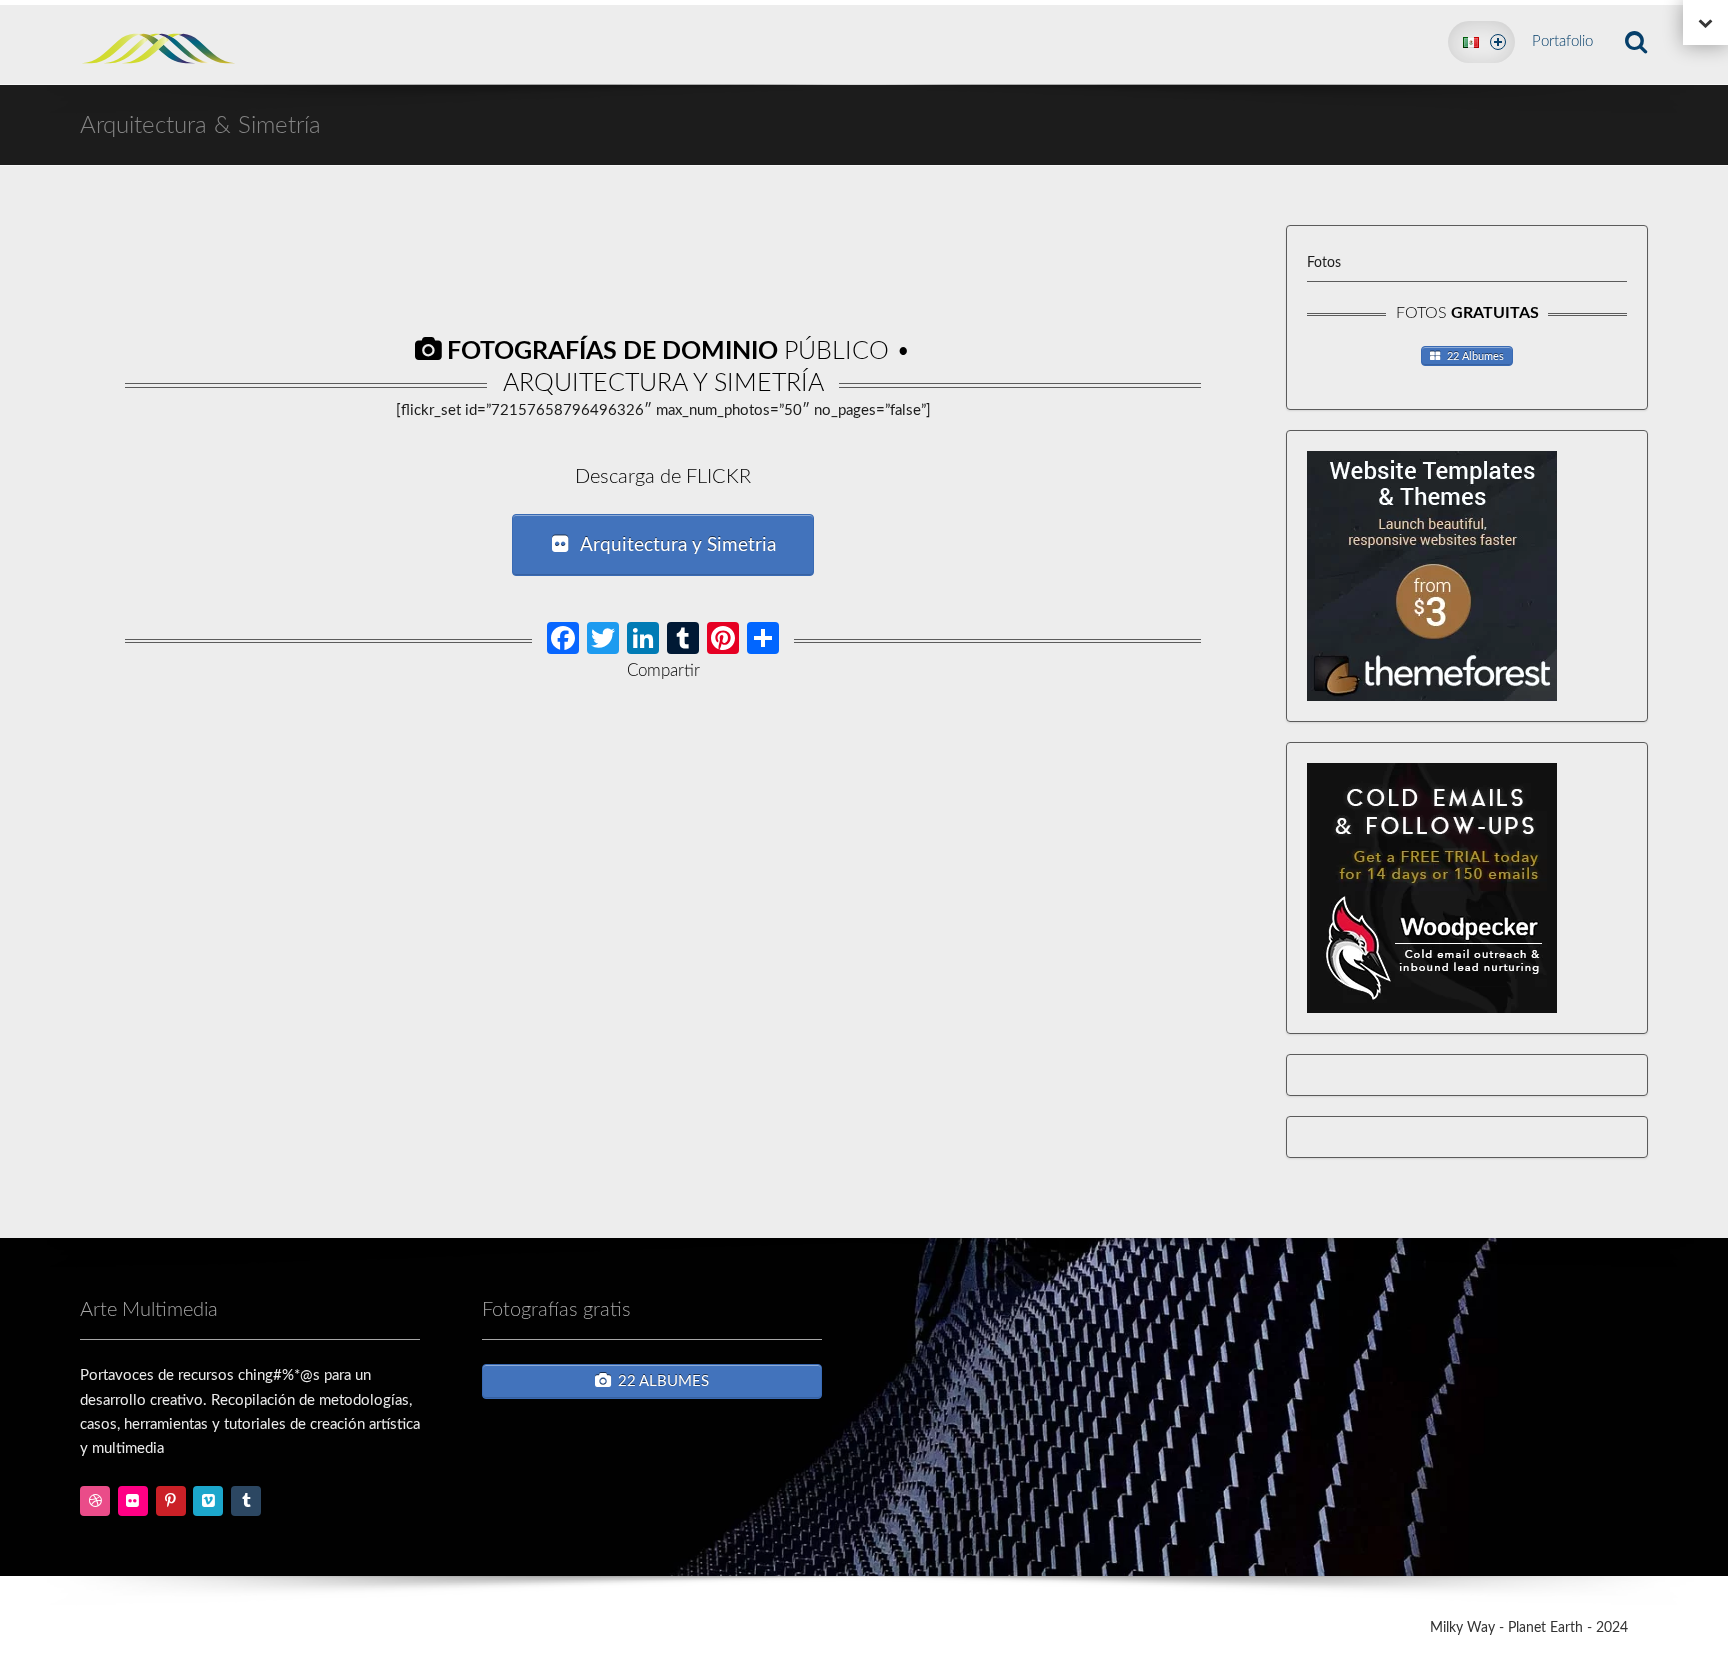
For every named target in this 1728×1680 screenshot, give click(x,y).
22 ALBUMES (663, 1381)
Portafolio (1562, 41)
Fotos (1324, 263)
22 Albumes (1475, 356)
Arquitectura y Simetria (678, 545)
